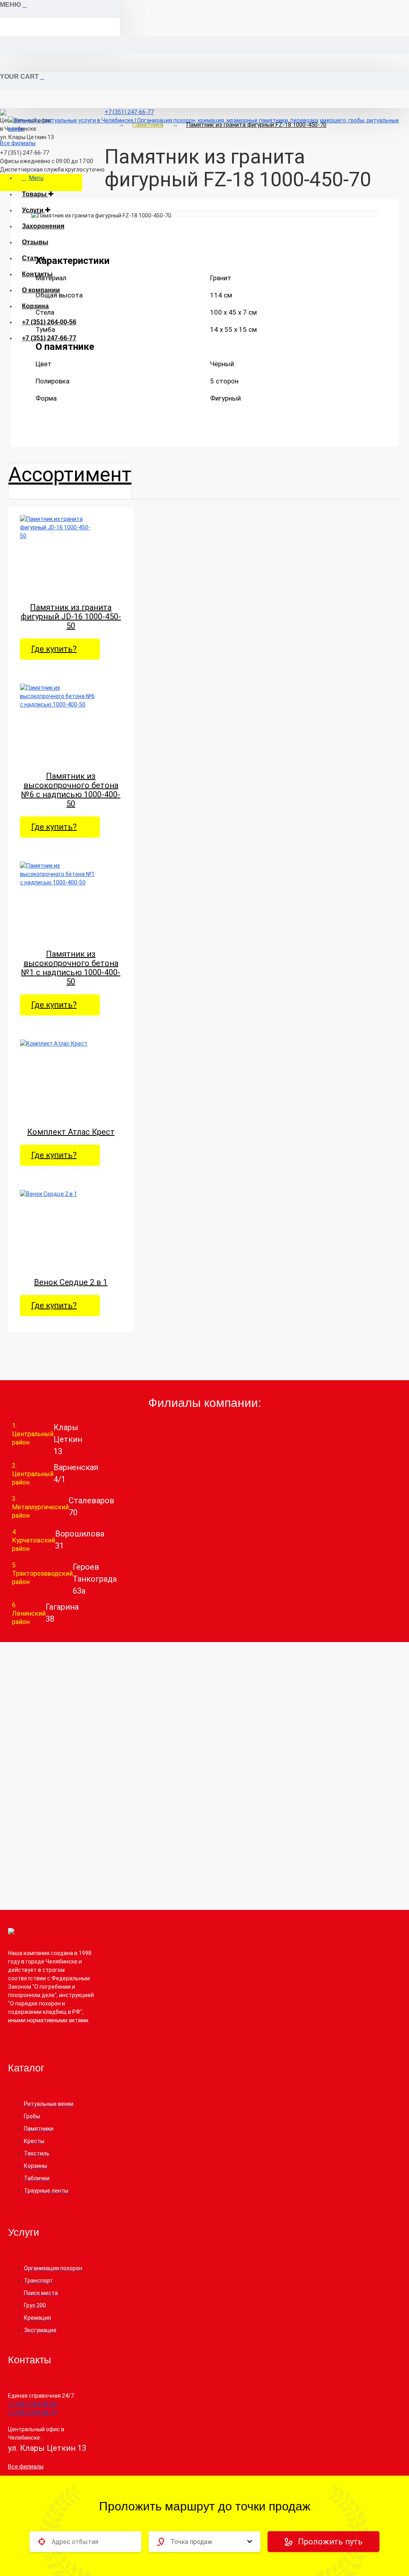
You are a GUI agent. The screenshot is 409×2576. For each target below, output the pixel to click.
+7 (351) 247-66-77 (49, 338)
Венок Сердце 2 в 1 (71, 1282)
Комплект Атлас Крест (71, 1132)
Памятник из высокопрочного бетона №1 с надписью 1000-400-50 (71, 968)
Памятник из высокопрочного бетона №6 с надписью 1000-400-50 (71, 790)
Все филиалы (18, 143)
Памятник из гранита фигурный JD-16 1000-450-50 (71, 617)
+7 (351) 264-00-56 (49, 322)
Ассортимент (70, 475)
